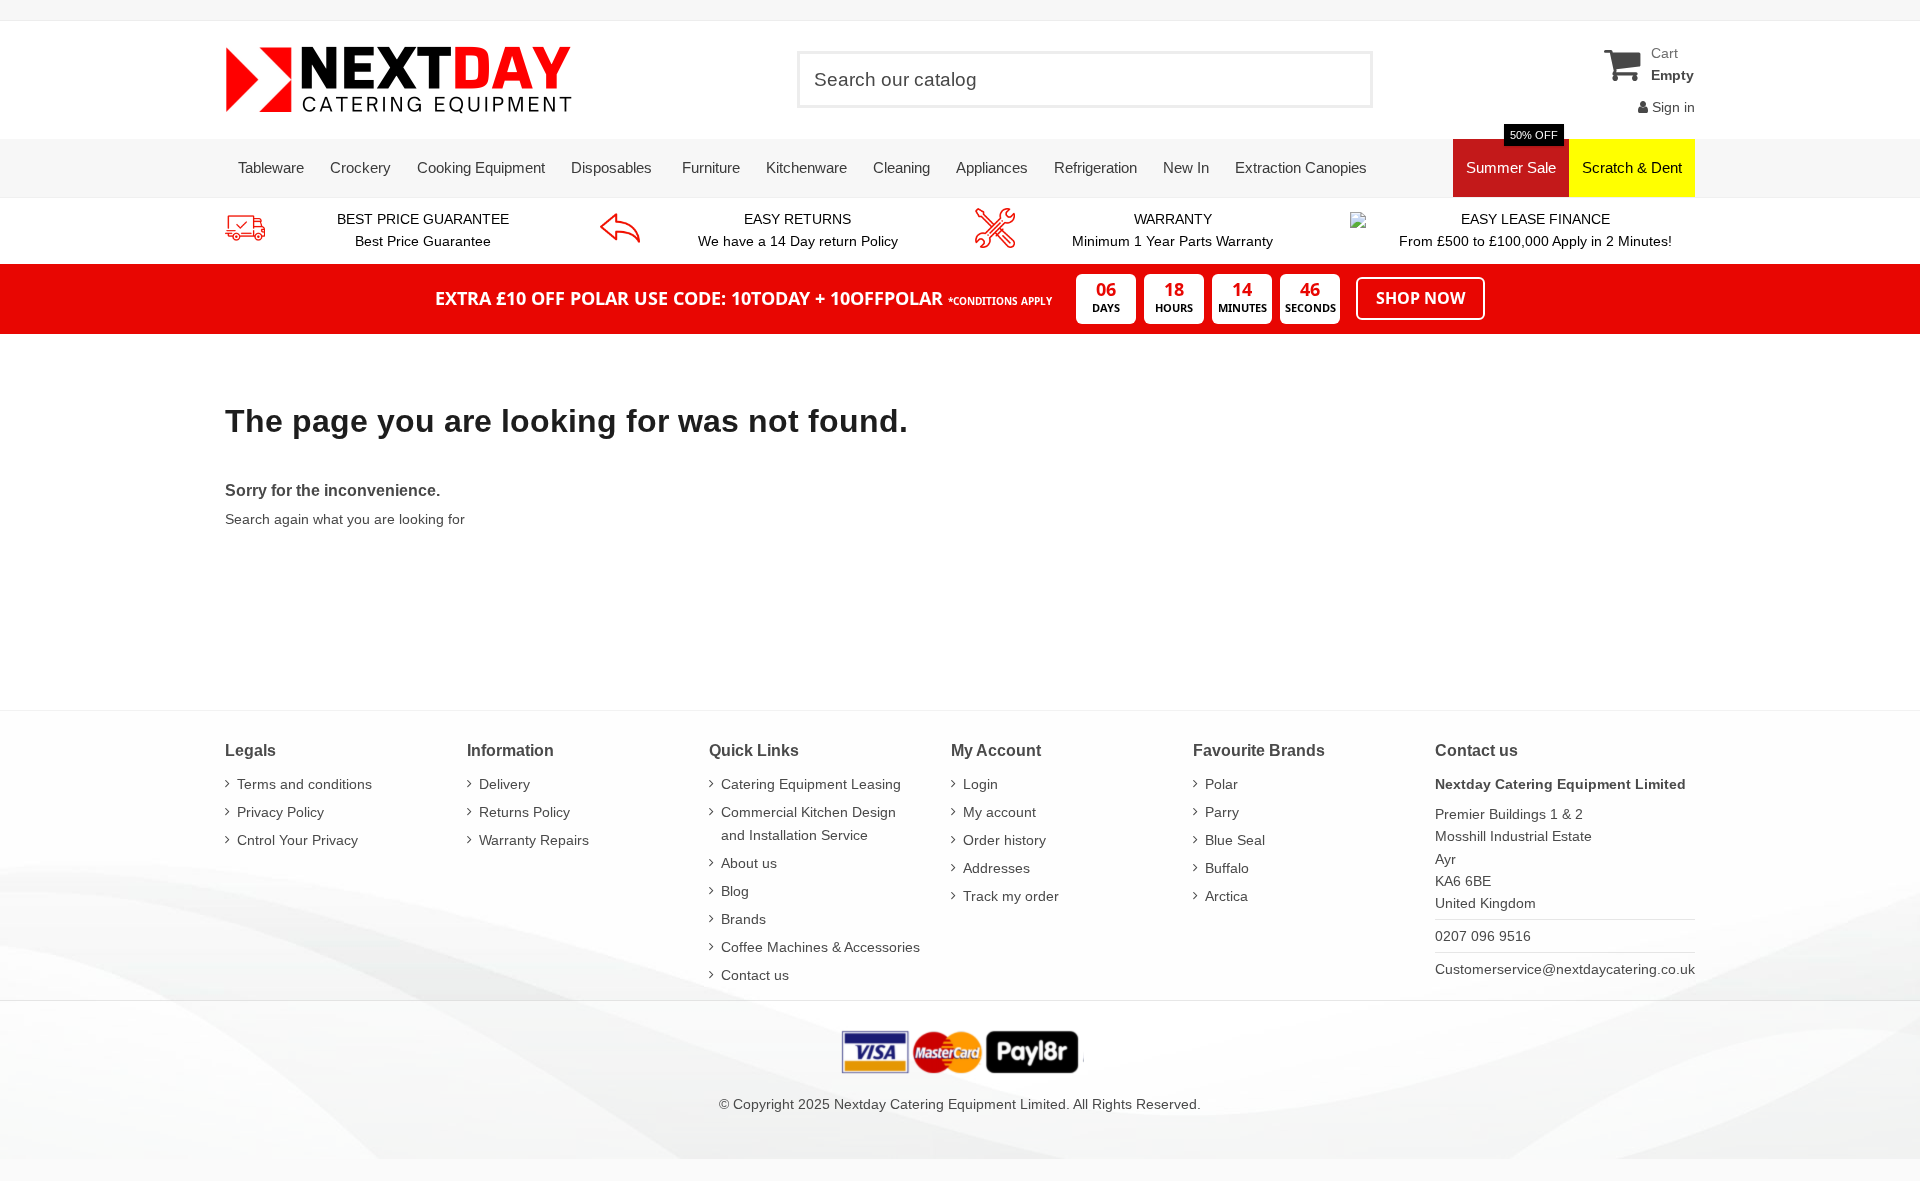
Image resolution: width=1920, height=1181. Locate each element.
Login (980, 784)
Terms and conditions (304, 784)
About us (749, 863)
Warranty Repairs (534, 840)
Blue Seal (1235, 840)
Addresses (996, 868)
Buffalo (1227, 868)
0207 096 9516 (1483, 936)
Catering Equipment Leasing (811, 784)
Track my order (1011, 896)
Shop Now (1420, 298)
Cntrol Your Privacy (297, 840)
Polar (1221, 784)
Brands (743, 919)
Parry (1222, 812)
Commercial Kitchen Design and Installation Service (808, 823)
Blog (735, 891)
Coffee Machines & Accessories (820, 947)
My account (999, 812)
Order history (1004, 840)
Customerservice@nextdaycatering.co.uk (1565, 969)
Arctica (1226, 896)
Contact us (755, 975)
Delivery (504, 784)
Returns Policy (524, 812)
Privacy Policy (280, 812)
